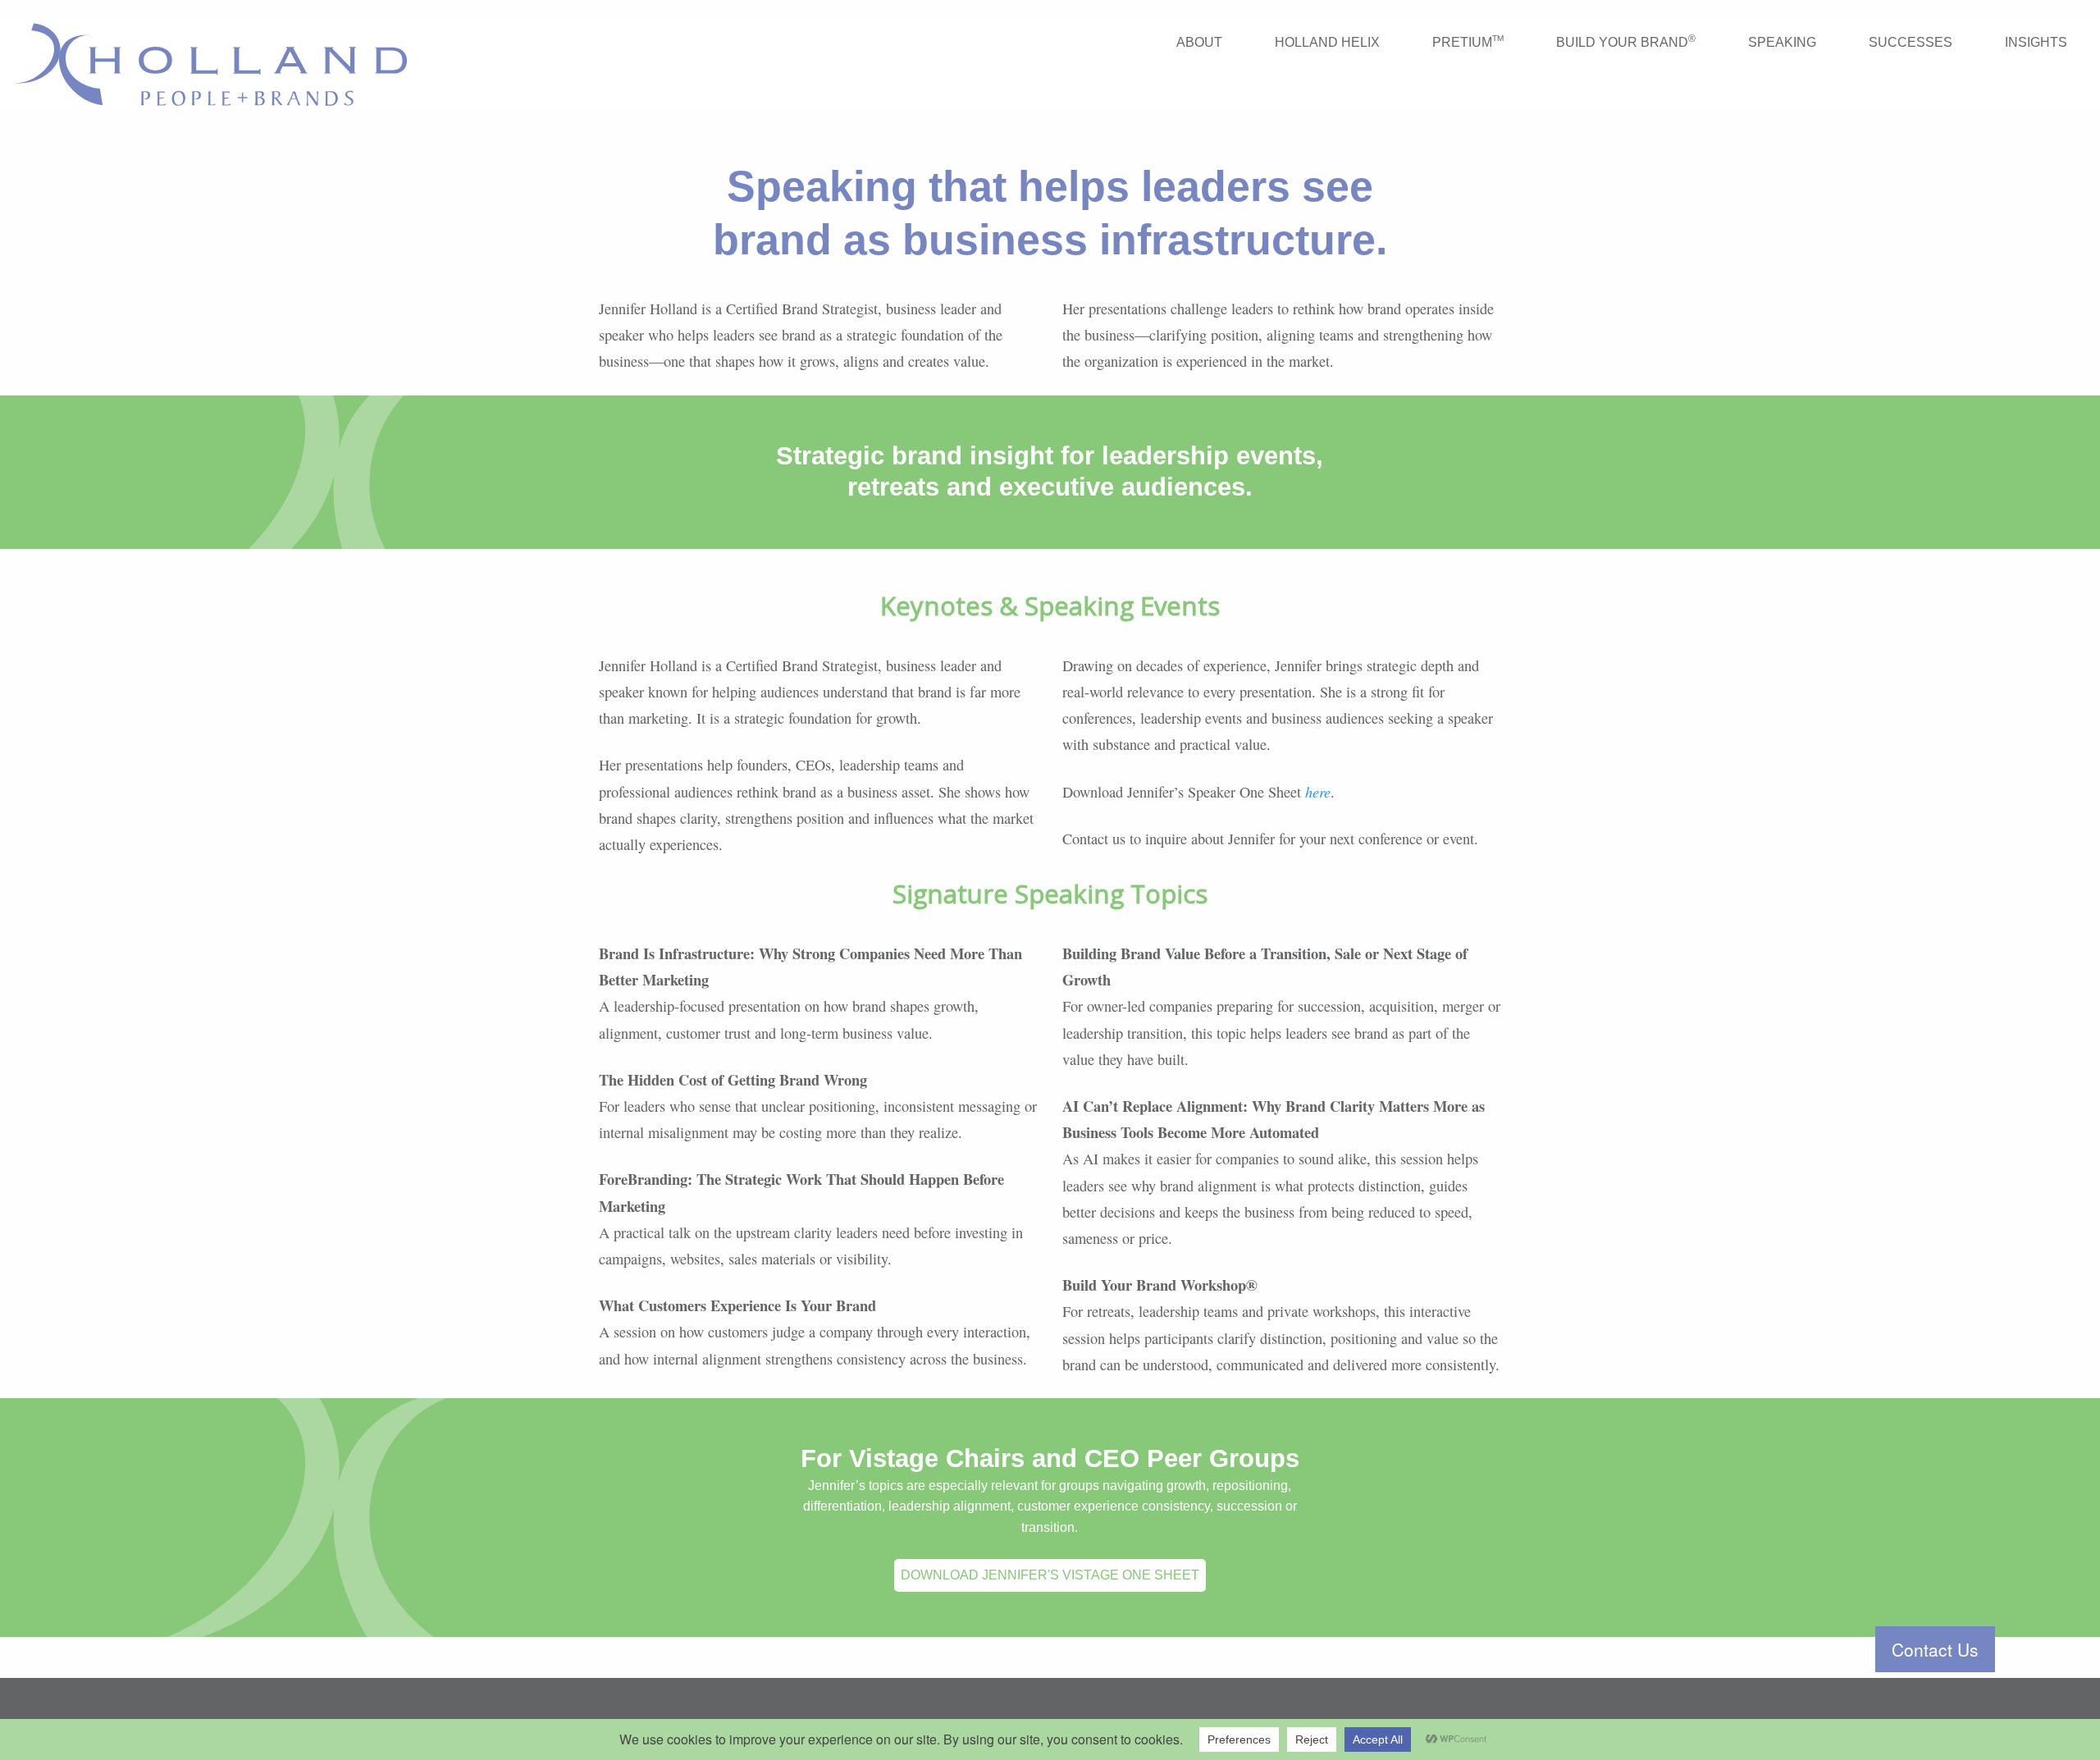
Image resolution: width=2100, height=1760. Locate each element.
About (1199, 42)
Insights (2036, 42)
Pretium (1468, 41)
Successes (1911, 42)
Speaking (1782, 42)
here (1318, 791)
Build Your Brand (1626, 41)
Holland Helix (1327, 42)
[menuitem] (1199, 43)
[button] (1935, 1649)
